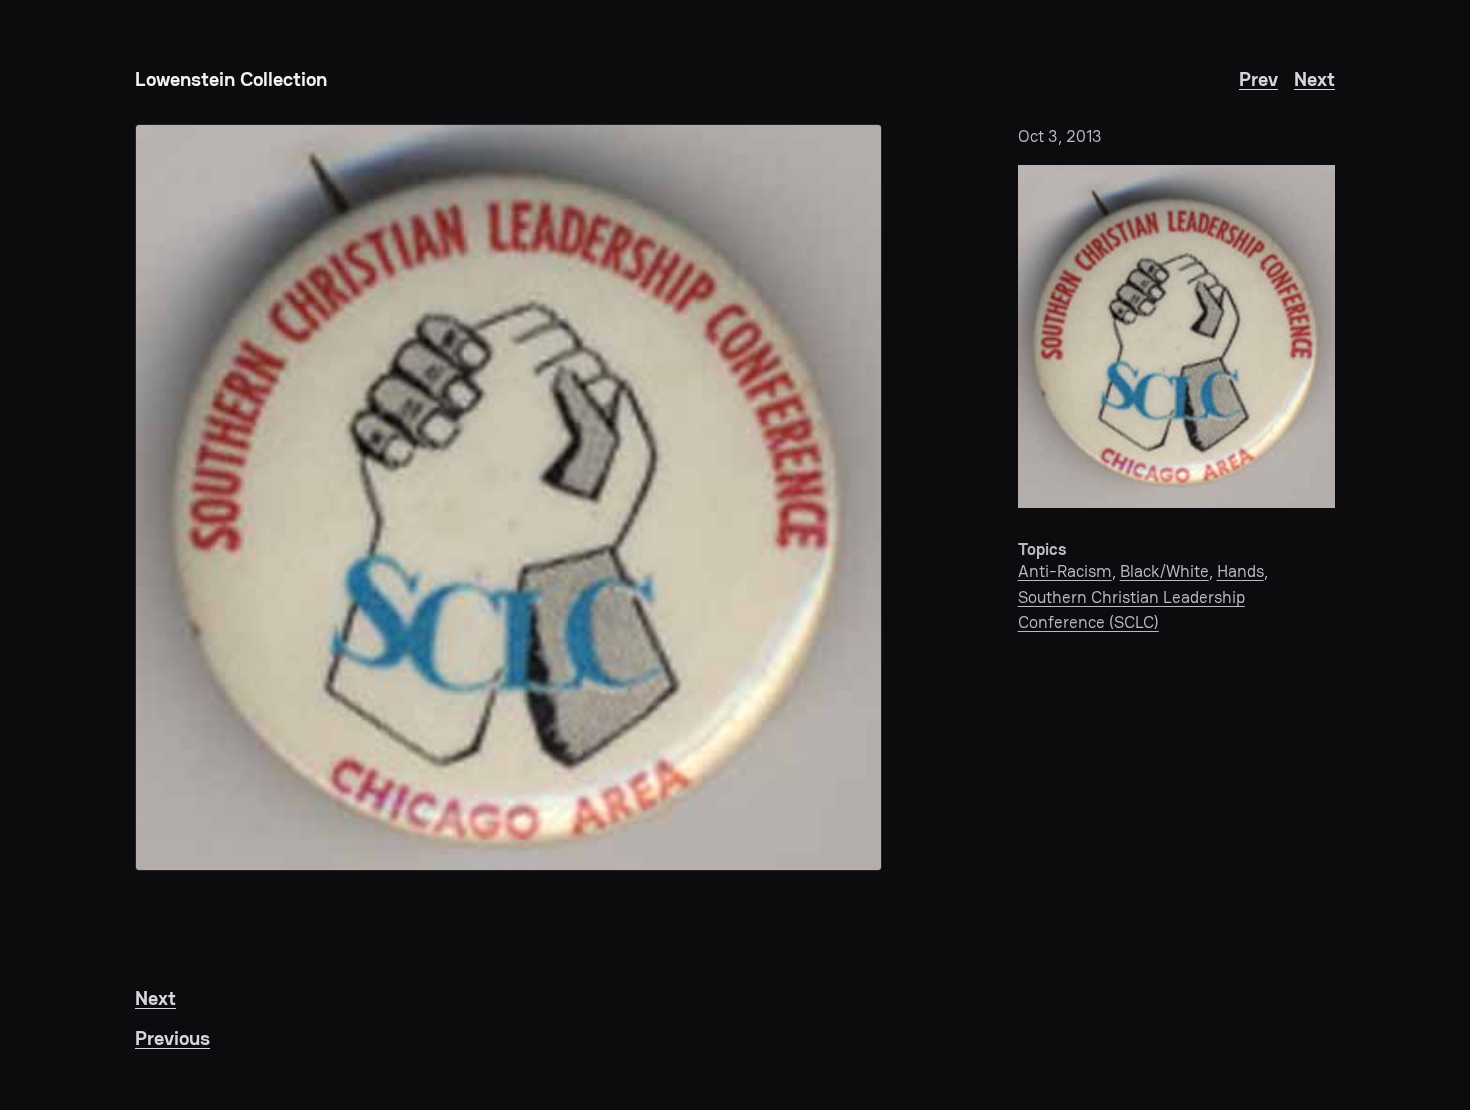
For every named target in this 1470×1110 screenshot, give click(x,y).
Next (1314, 79)
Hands (1240, 571)
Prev (1258, 79)
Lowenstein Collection (231, 79)
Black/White (1164, 571)
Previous (172, 1038)
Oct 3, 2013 (1060, 136)
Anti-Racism (1065, 571)
